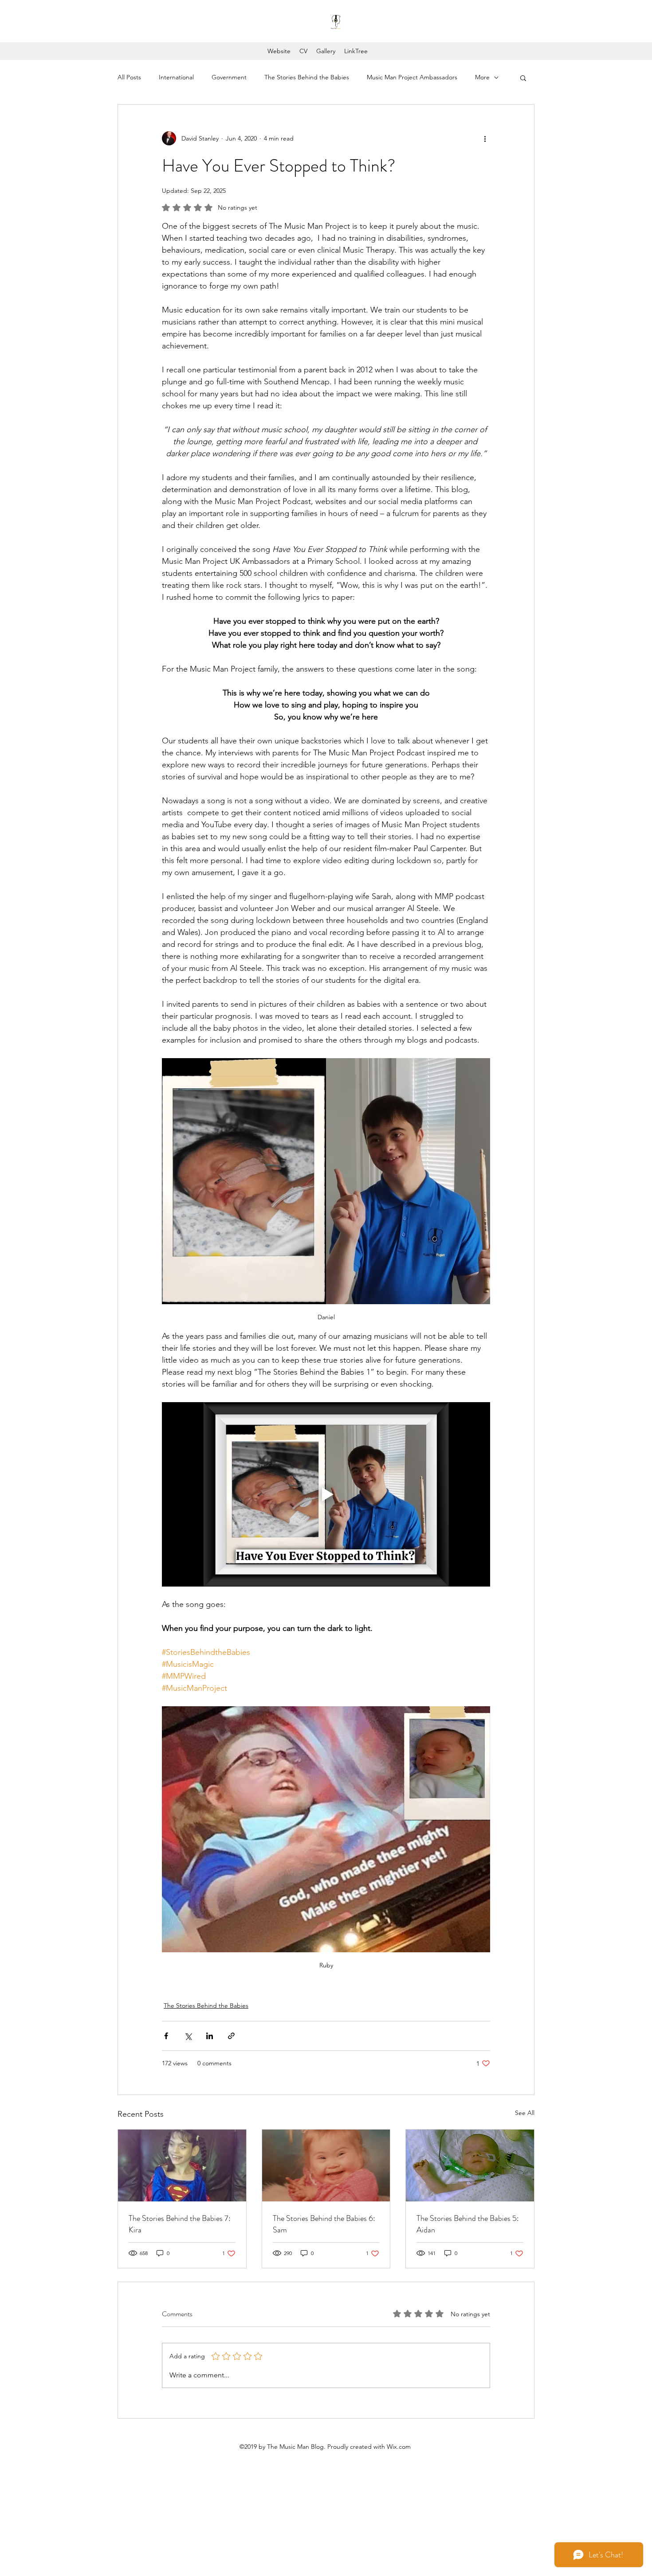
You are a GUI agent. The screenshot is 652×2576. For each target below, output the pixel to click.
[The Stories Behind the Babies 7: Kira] (182, 2166)
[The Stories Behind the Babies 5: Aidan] (470, 2166)
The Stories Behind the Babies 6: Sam (324, 2224)
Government (229, 77)
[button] (523, 78)
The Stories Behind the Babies (307, 77)
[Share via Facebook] (166, 2036)
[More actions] (485, 138)
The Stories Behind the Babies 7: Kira (180, 2224)
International (176, 77)
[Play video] (326, 1494)
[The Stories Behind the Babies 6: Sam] (326, 2166)
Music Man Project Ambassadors (412, 77)
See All (525, 2113)
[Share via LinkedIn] (210, 2036)
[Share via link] (231, 2036)
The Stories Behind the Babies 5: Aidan (468, 2224)
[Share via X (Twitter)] (188, 2036)
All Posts (129, 77)
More (482, 77)
